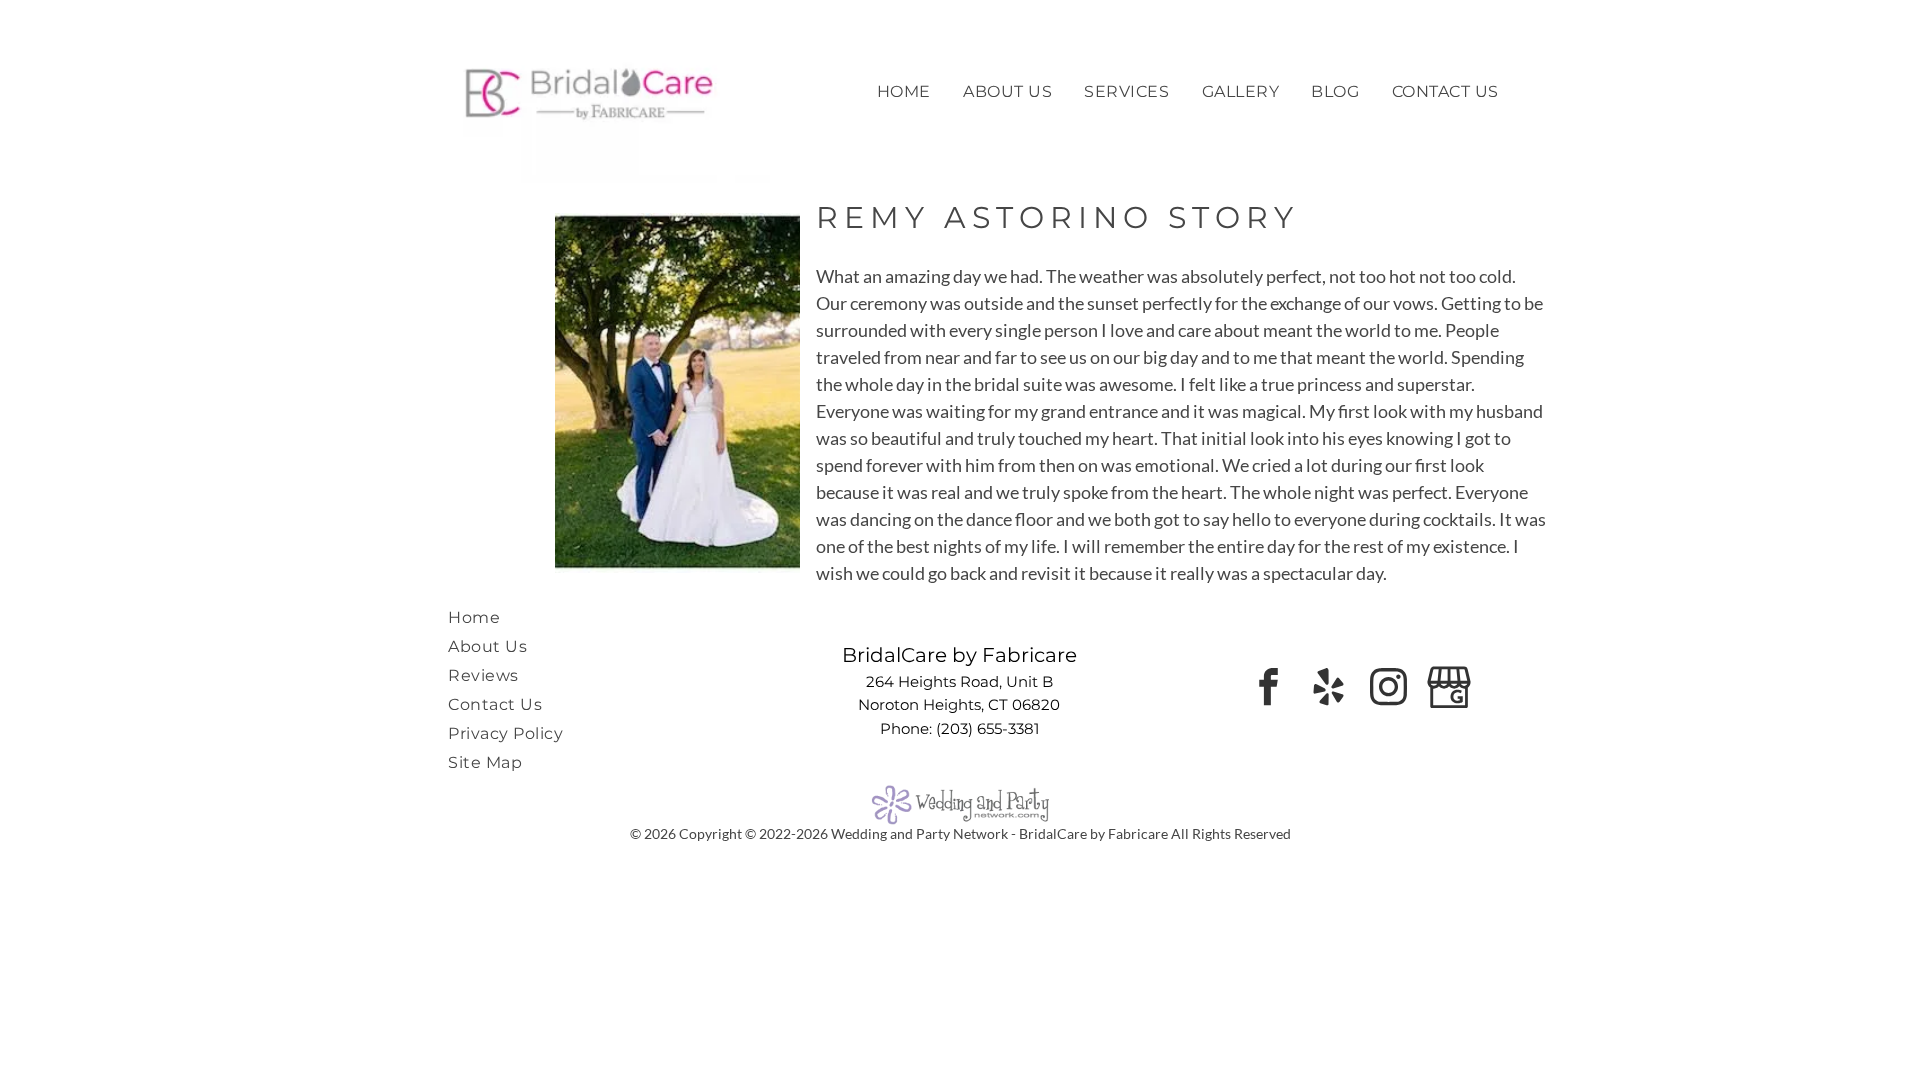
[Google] (1448, 690)
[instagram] (1388, 690)
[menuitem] (904, 91)
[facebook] (1268, 690)
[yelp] (1328, 690)
